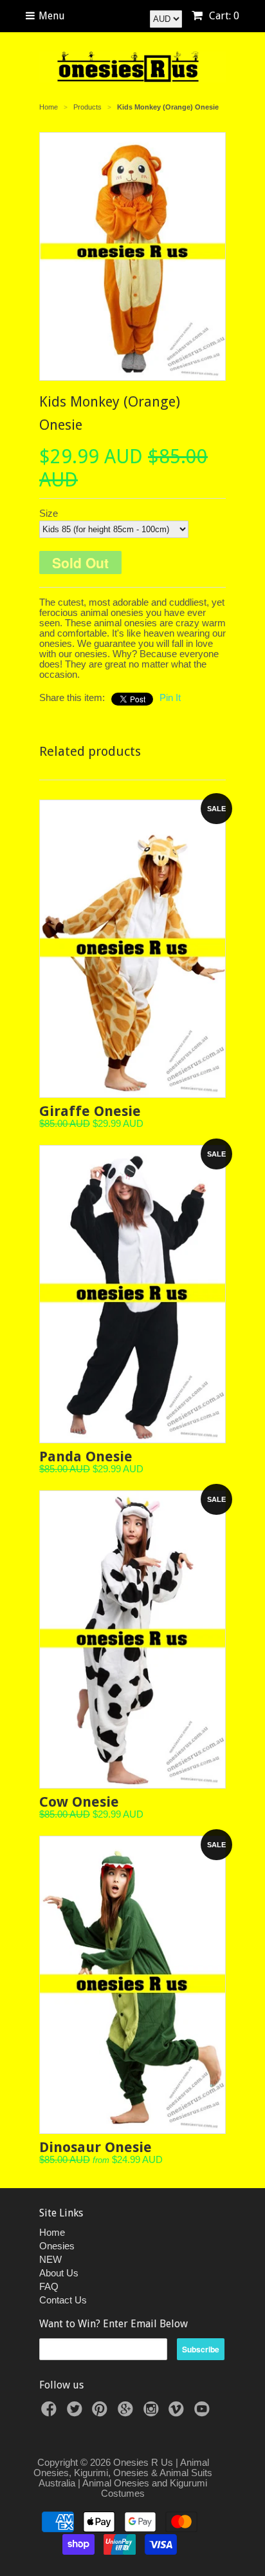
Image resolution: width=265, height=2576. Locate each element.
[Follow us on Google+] (127, 2413)
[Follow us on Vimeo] (178, 2413)
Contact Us (63, 2300)
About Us (59, 2273)
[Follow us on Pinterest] (102, 2413)
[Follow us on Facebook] (51, 2413)
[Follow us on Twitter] (77, 2413)
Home (52, 2232)
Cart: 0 (223, 16)
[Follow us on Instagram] (153, 2413)
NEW (50, 2259)
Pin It (170, 697)
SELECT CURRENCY (118, 15)
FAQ (49, 2286)
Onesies (57, 2246)
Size (49, 514)
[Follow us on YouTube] (204, 2413)
